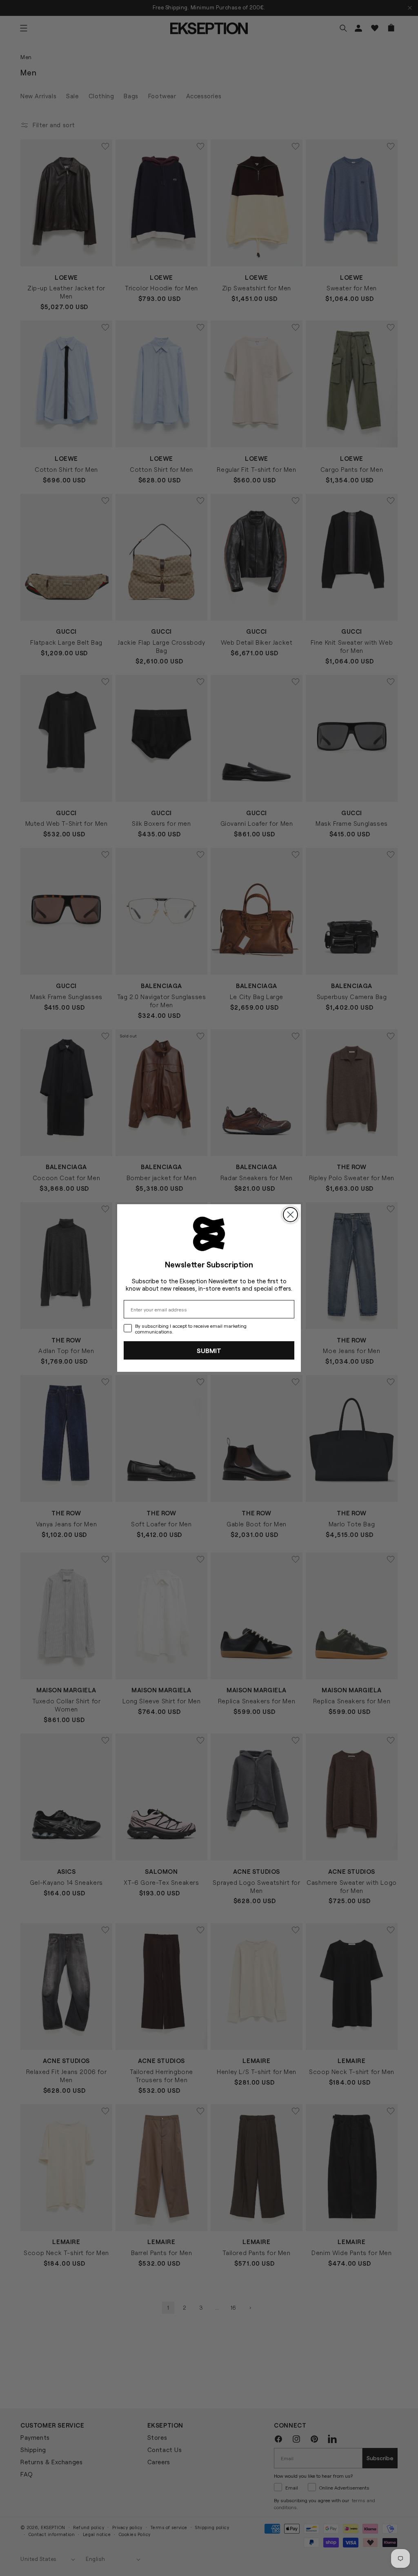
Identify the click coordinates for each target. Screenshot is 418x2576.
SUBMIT (209, 1350)
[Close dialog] (290, 1215)
